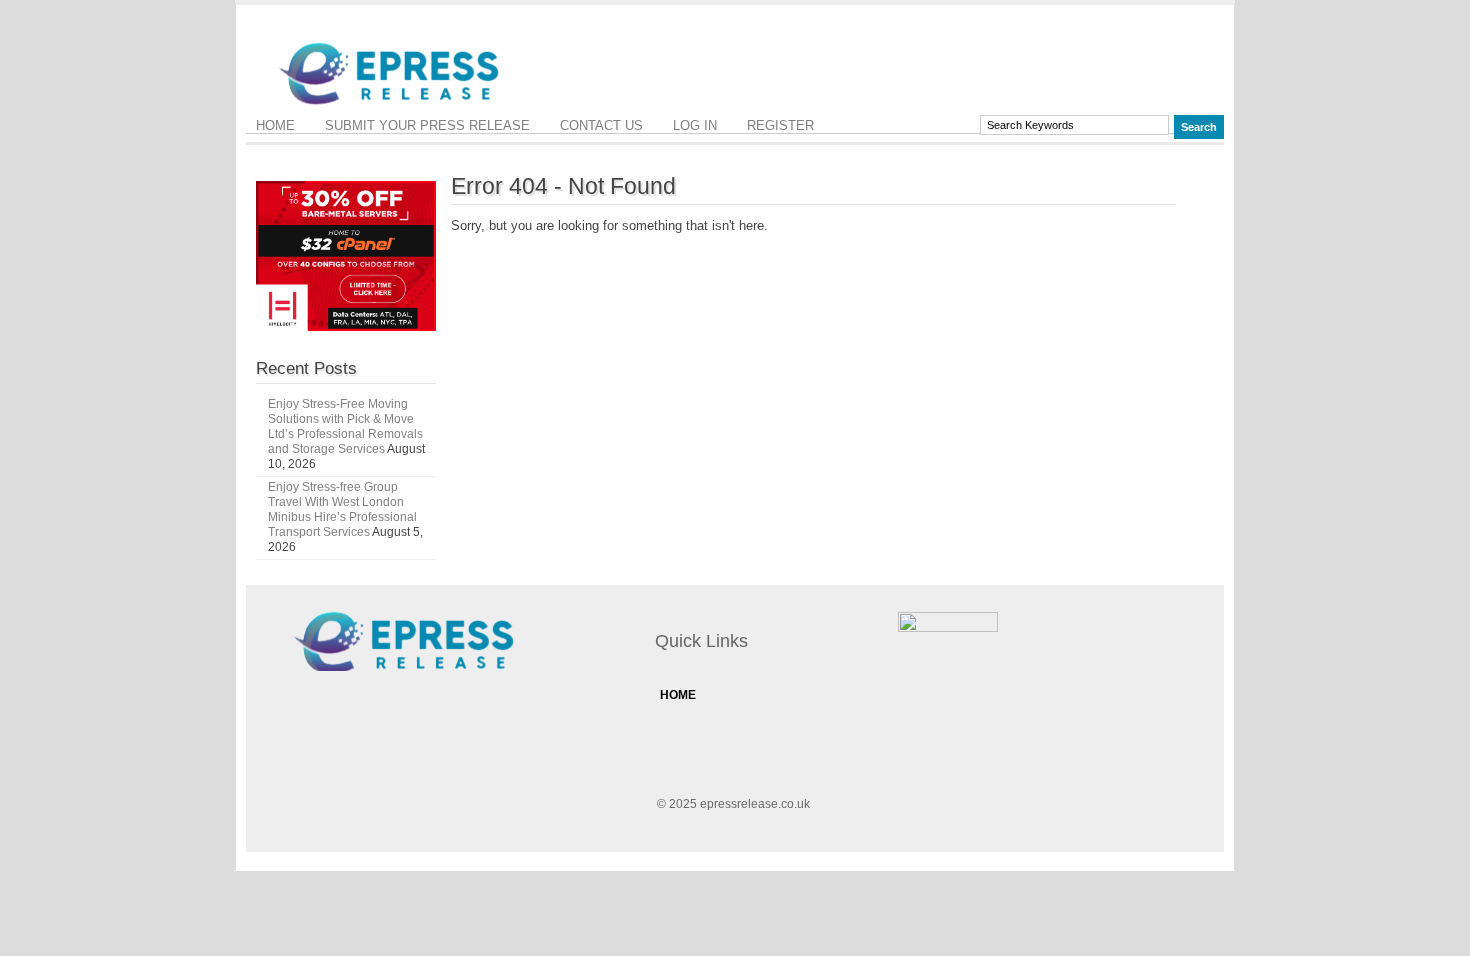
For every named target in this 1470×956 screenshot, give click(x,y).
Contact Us (601, 125)
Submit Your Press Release (427, 125)
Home (275, 125)
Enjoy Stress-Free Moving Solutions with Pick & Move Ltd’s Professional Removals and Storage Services (345, 426)
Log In (695, 125)
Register (780, 125)
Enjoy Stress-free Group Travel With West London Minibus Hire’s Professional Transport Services (342, 509)
